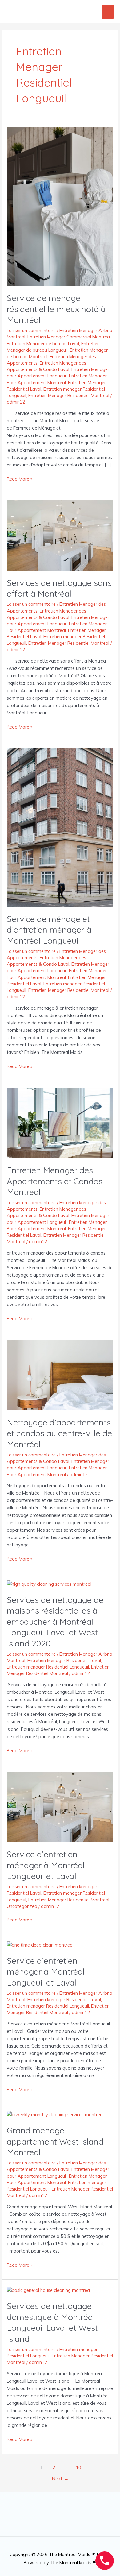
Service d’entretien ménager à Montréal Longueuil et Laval (46, 1865)
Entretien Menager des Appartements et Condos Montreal (55, 1181)
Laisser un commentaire (31, 330)
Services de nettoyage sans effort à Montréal (59, 588)
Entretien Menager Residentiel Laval (64, 1660)
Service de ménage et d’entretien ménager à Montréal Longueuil (49, 930)
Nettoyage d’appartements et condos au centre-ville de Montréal (59, 1433)
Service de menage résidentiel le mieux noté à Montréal (56, 309)
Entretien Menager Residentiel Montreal (69, 395)
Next (60, 2478)
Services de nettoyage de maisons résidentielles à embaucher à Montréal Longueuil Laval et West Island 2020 (55, 1622)
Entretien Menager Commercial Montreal (69, 337)
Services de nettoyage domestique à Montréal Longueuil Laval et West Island (52, 2322)
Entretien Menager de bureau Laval (43, 344)
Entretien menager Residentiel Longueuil (48, 1667)
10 (78, 2467)
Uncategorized (22, 1906)
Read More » (20, 479)
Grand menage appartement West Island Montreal (55, 2141)
